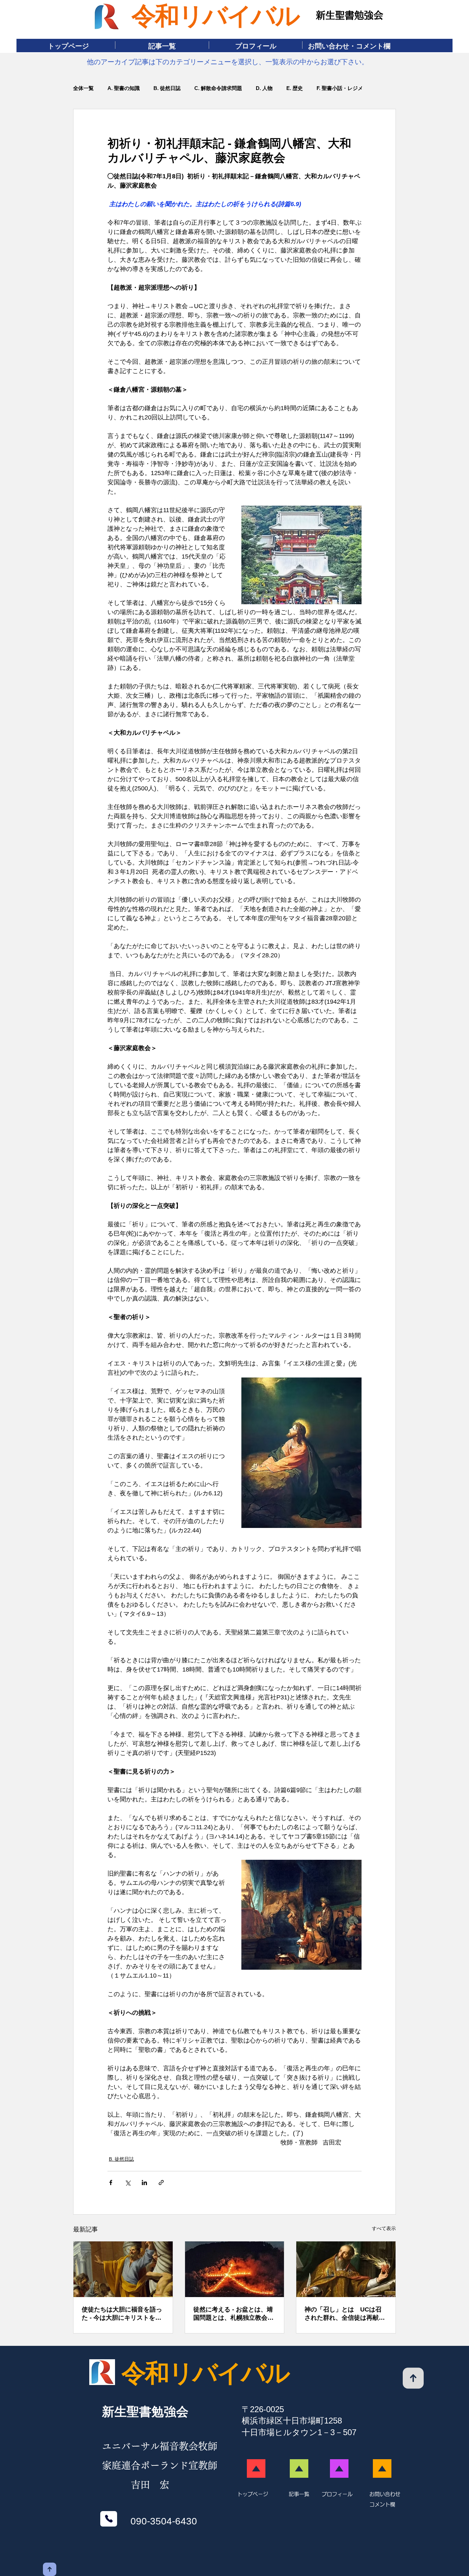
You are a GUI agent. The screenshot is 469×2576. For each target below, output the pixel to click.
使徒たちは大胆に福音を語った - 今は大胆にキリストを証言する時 (122, 2314)
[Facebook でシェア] (111, 2183)
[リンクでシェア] (161, 2183)
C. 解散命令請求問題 (218, 88)
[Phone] (109, 2519)
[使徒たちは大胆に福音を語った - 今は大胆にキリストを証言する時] (123, 2269)
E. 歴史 (295, 88)
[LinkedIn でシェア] (144, 2183)
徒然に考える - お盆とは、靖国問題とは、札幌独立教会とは (233, 2314)
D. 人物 (264, 88)
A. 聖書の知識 (124, 88)
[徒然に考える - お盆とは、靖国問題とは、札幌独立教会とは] (235, 2269)
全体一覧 (83, 88)
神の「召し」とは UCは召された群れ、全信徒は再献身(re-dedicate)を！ (345, 2314)
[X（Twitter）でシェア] (128, 2183)
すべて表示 (384, 2228)
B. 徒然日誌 (167, 88)
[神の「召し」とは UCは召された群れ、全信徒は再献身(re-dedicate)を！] (346, 2269)
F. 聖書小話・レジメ (340, 88)
